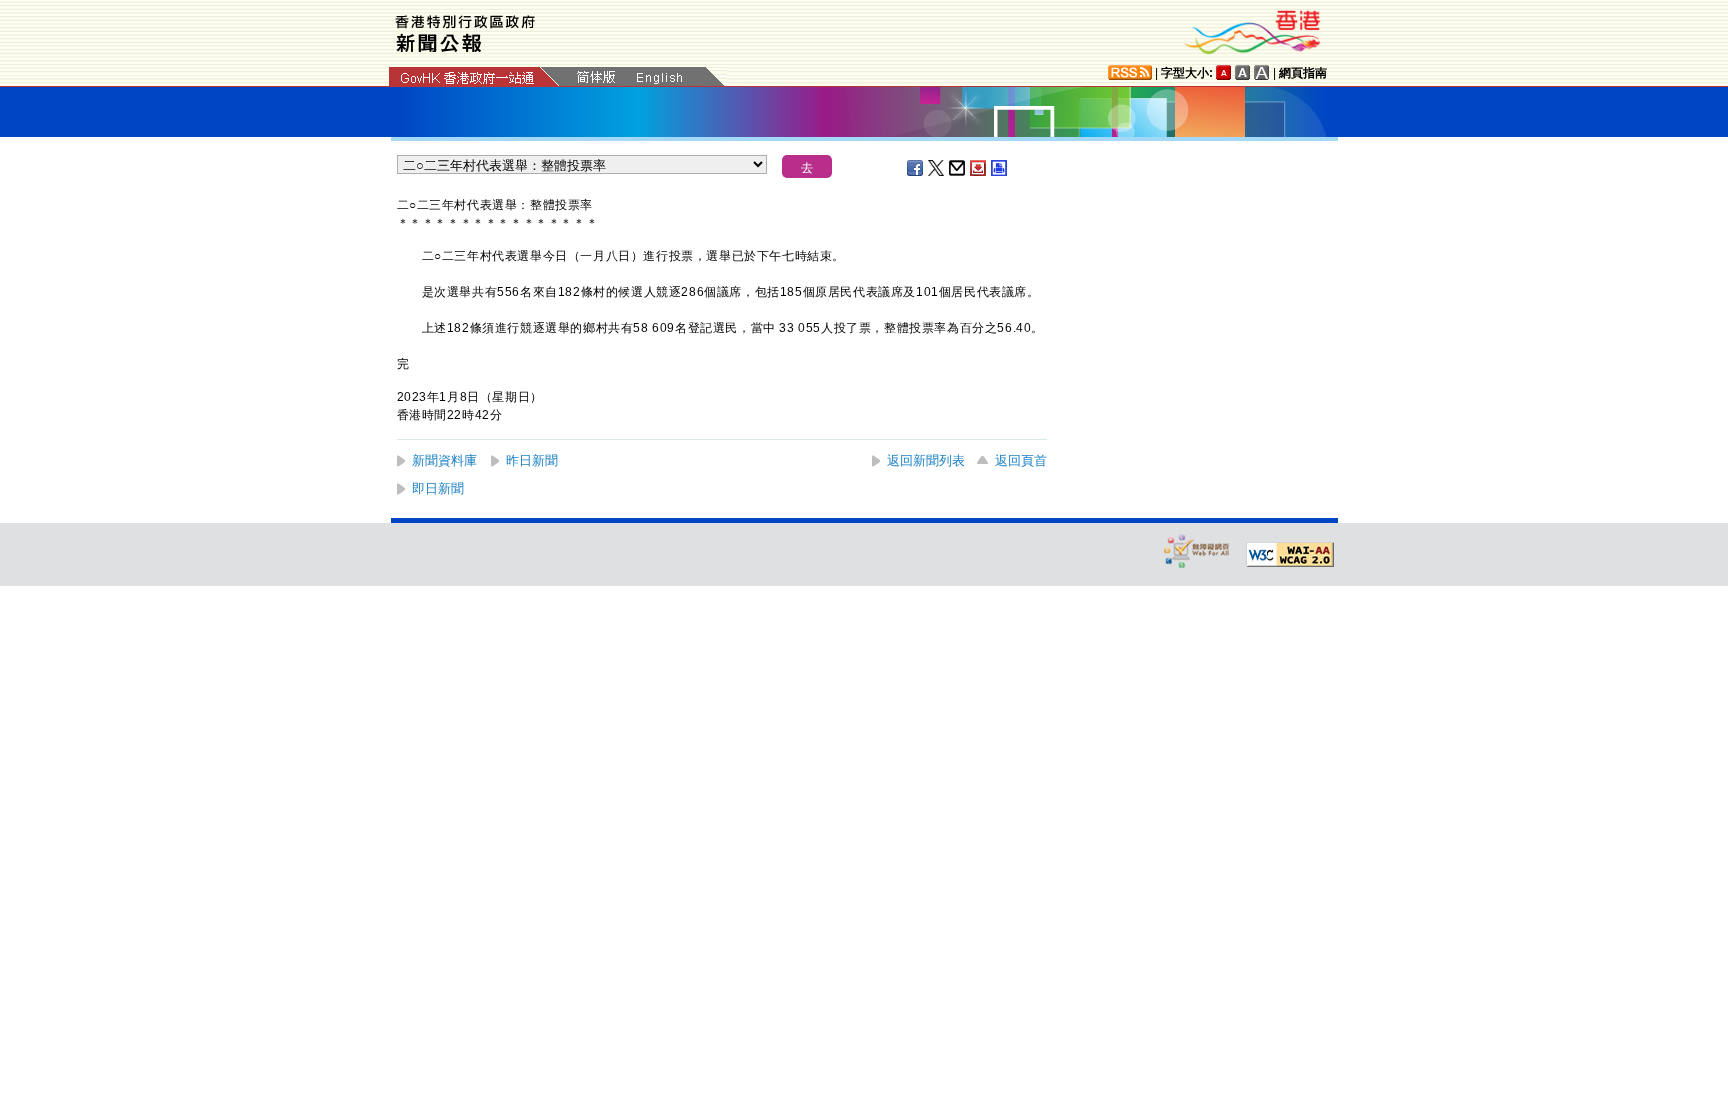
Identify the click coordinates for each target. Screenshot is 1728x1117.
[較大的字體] (1243, 72)
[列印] (1000, 168)
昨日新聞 (532, 460)
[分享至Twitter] (937, 168)
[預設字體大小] (1224, 72)
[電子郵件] (958, 168)
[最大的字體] (1262, 72)
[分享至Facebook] (916, 168)
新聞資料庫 (444, 460)
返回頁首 (1021, 460)
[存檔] (979, 168)
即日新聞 (438, 488)
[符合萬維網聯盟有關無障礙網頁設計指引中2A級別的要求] (1290, 555)
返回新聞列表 (926, 460)
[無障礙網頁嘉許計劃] (1197, 550)
